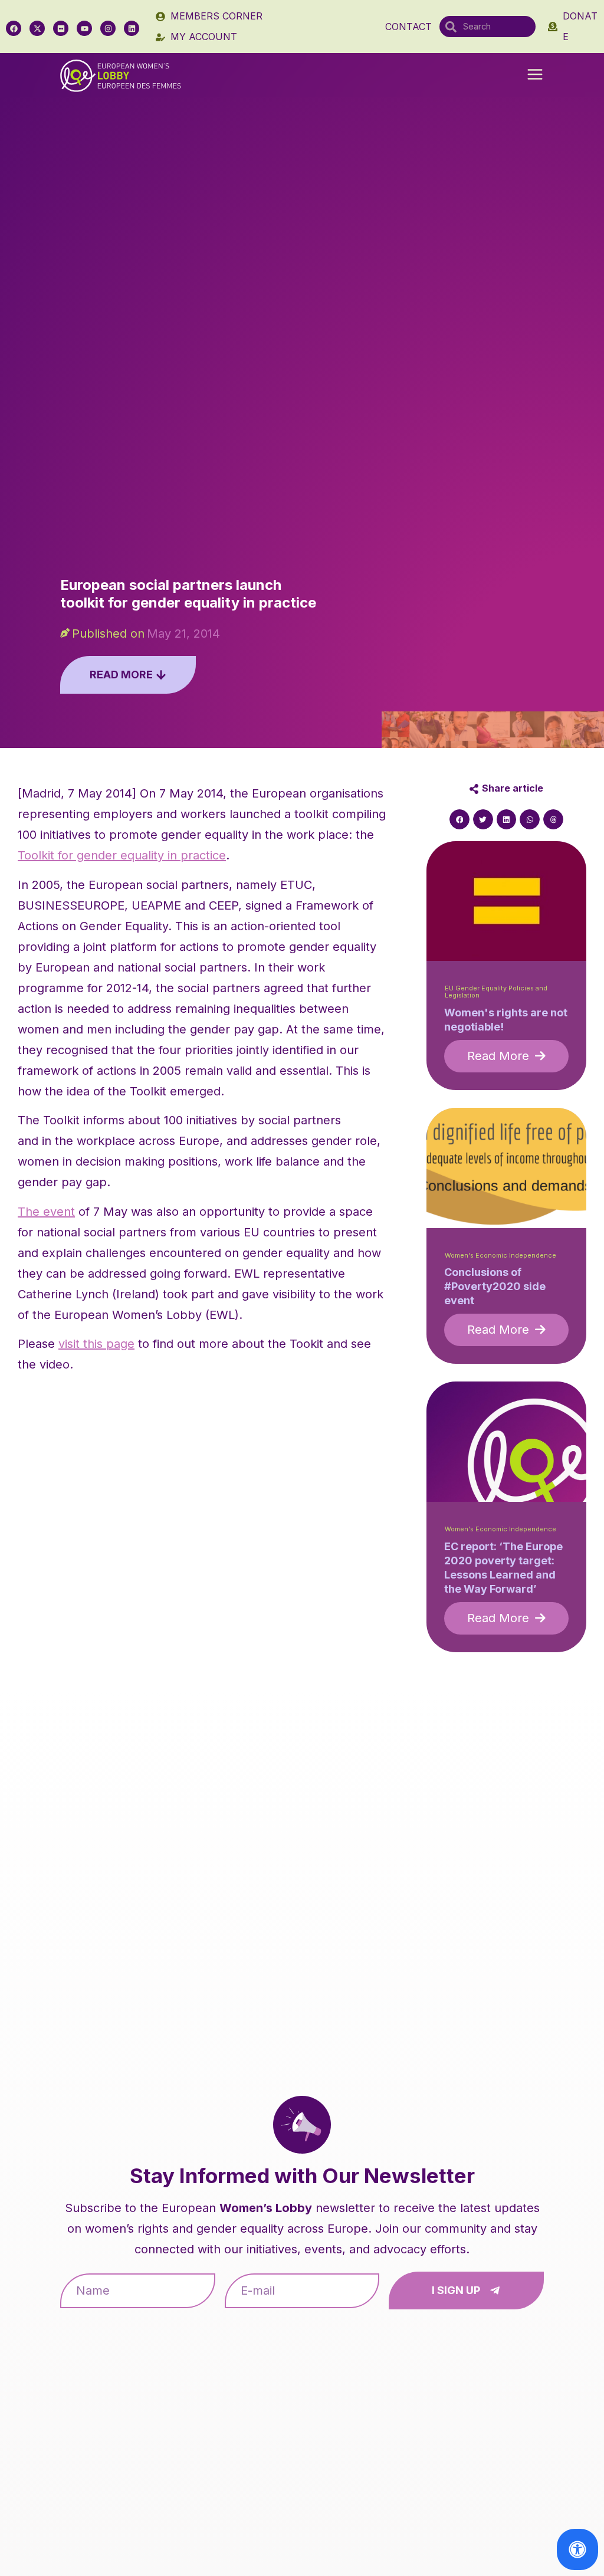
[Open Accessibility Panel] (577, 2549)
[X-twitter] (37, 28)
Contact (408, 27)
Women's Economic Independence (500, 1256)
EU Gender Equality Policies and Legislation (496, 992)
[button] (535, 76)
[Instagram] (108, 28)
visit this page (96, 1344)
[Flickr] (61, 28)
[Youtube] (84, 28)
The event (46, 1212)
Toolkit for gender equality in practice (122, 855)
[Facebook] (14, 28)
